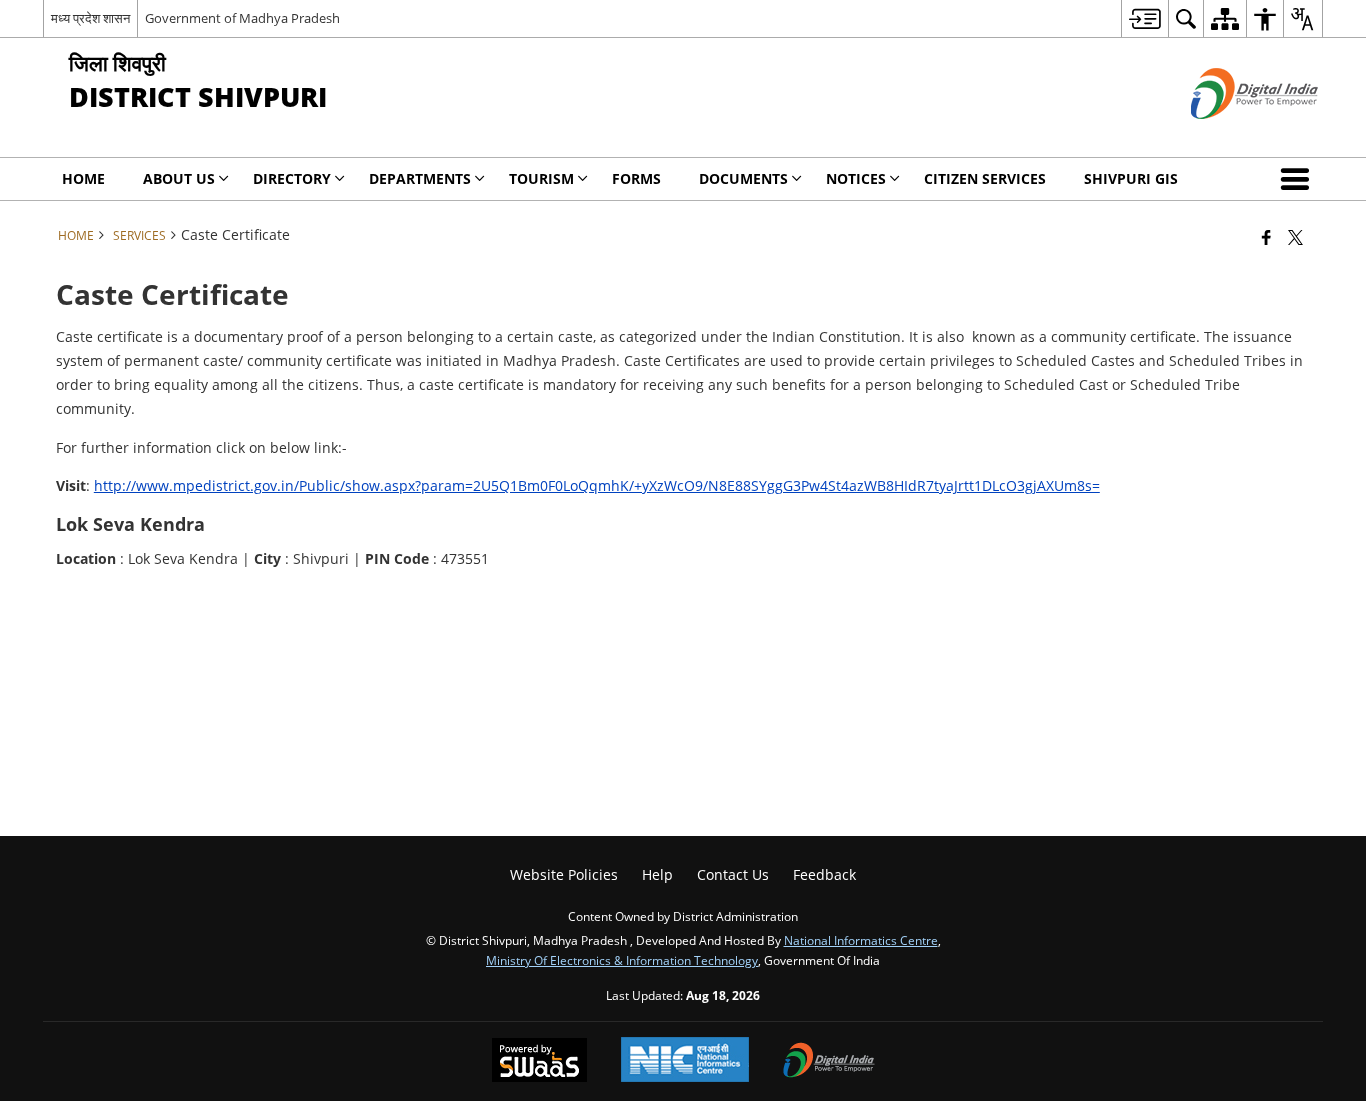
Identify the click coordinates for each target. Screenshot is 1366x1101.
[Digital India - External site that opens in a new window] (1229, 135)
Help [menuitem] (657, 874)
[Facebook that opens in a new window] (1266, 237)
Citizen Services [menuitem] (985, 178)
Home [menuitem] (83, 178)
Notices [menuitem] (856, 178)
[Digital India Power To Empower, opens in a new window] (829, 1062)
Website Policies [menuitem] (564, 874)
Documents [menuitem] (743, 178)
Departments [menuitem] (420, 178)
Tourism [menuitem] (541, 178)
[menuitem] (1144, 18)
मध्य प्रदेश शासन (90, 18)
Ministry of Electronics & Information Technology (622, 960)
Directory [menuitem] (292, 178)
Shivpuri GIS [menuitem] (1131, 178)
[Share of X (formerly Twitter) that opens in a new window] (1295, 237)
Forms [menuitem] (636, 178)
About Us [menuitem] (179, 178)
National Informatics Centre (861, 940)
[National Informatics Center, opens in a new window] (685, 1061)
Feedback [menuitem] (824, 874)
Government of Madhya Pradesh (242, 18)
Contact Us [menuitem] (733, 874)
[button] (1299, 179)
